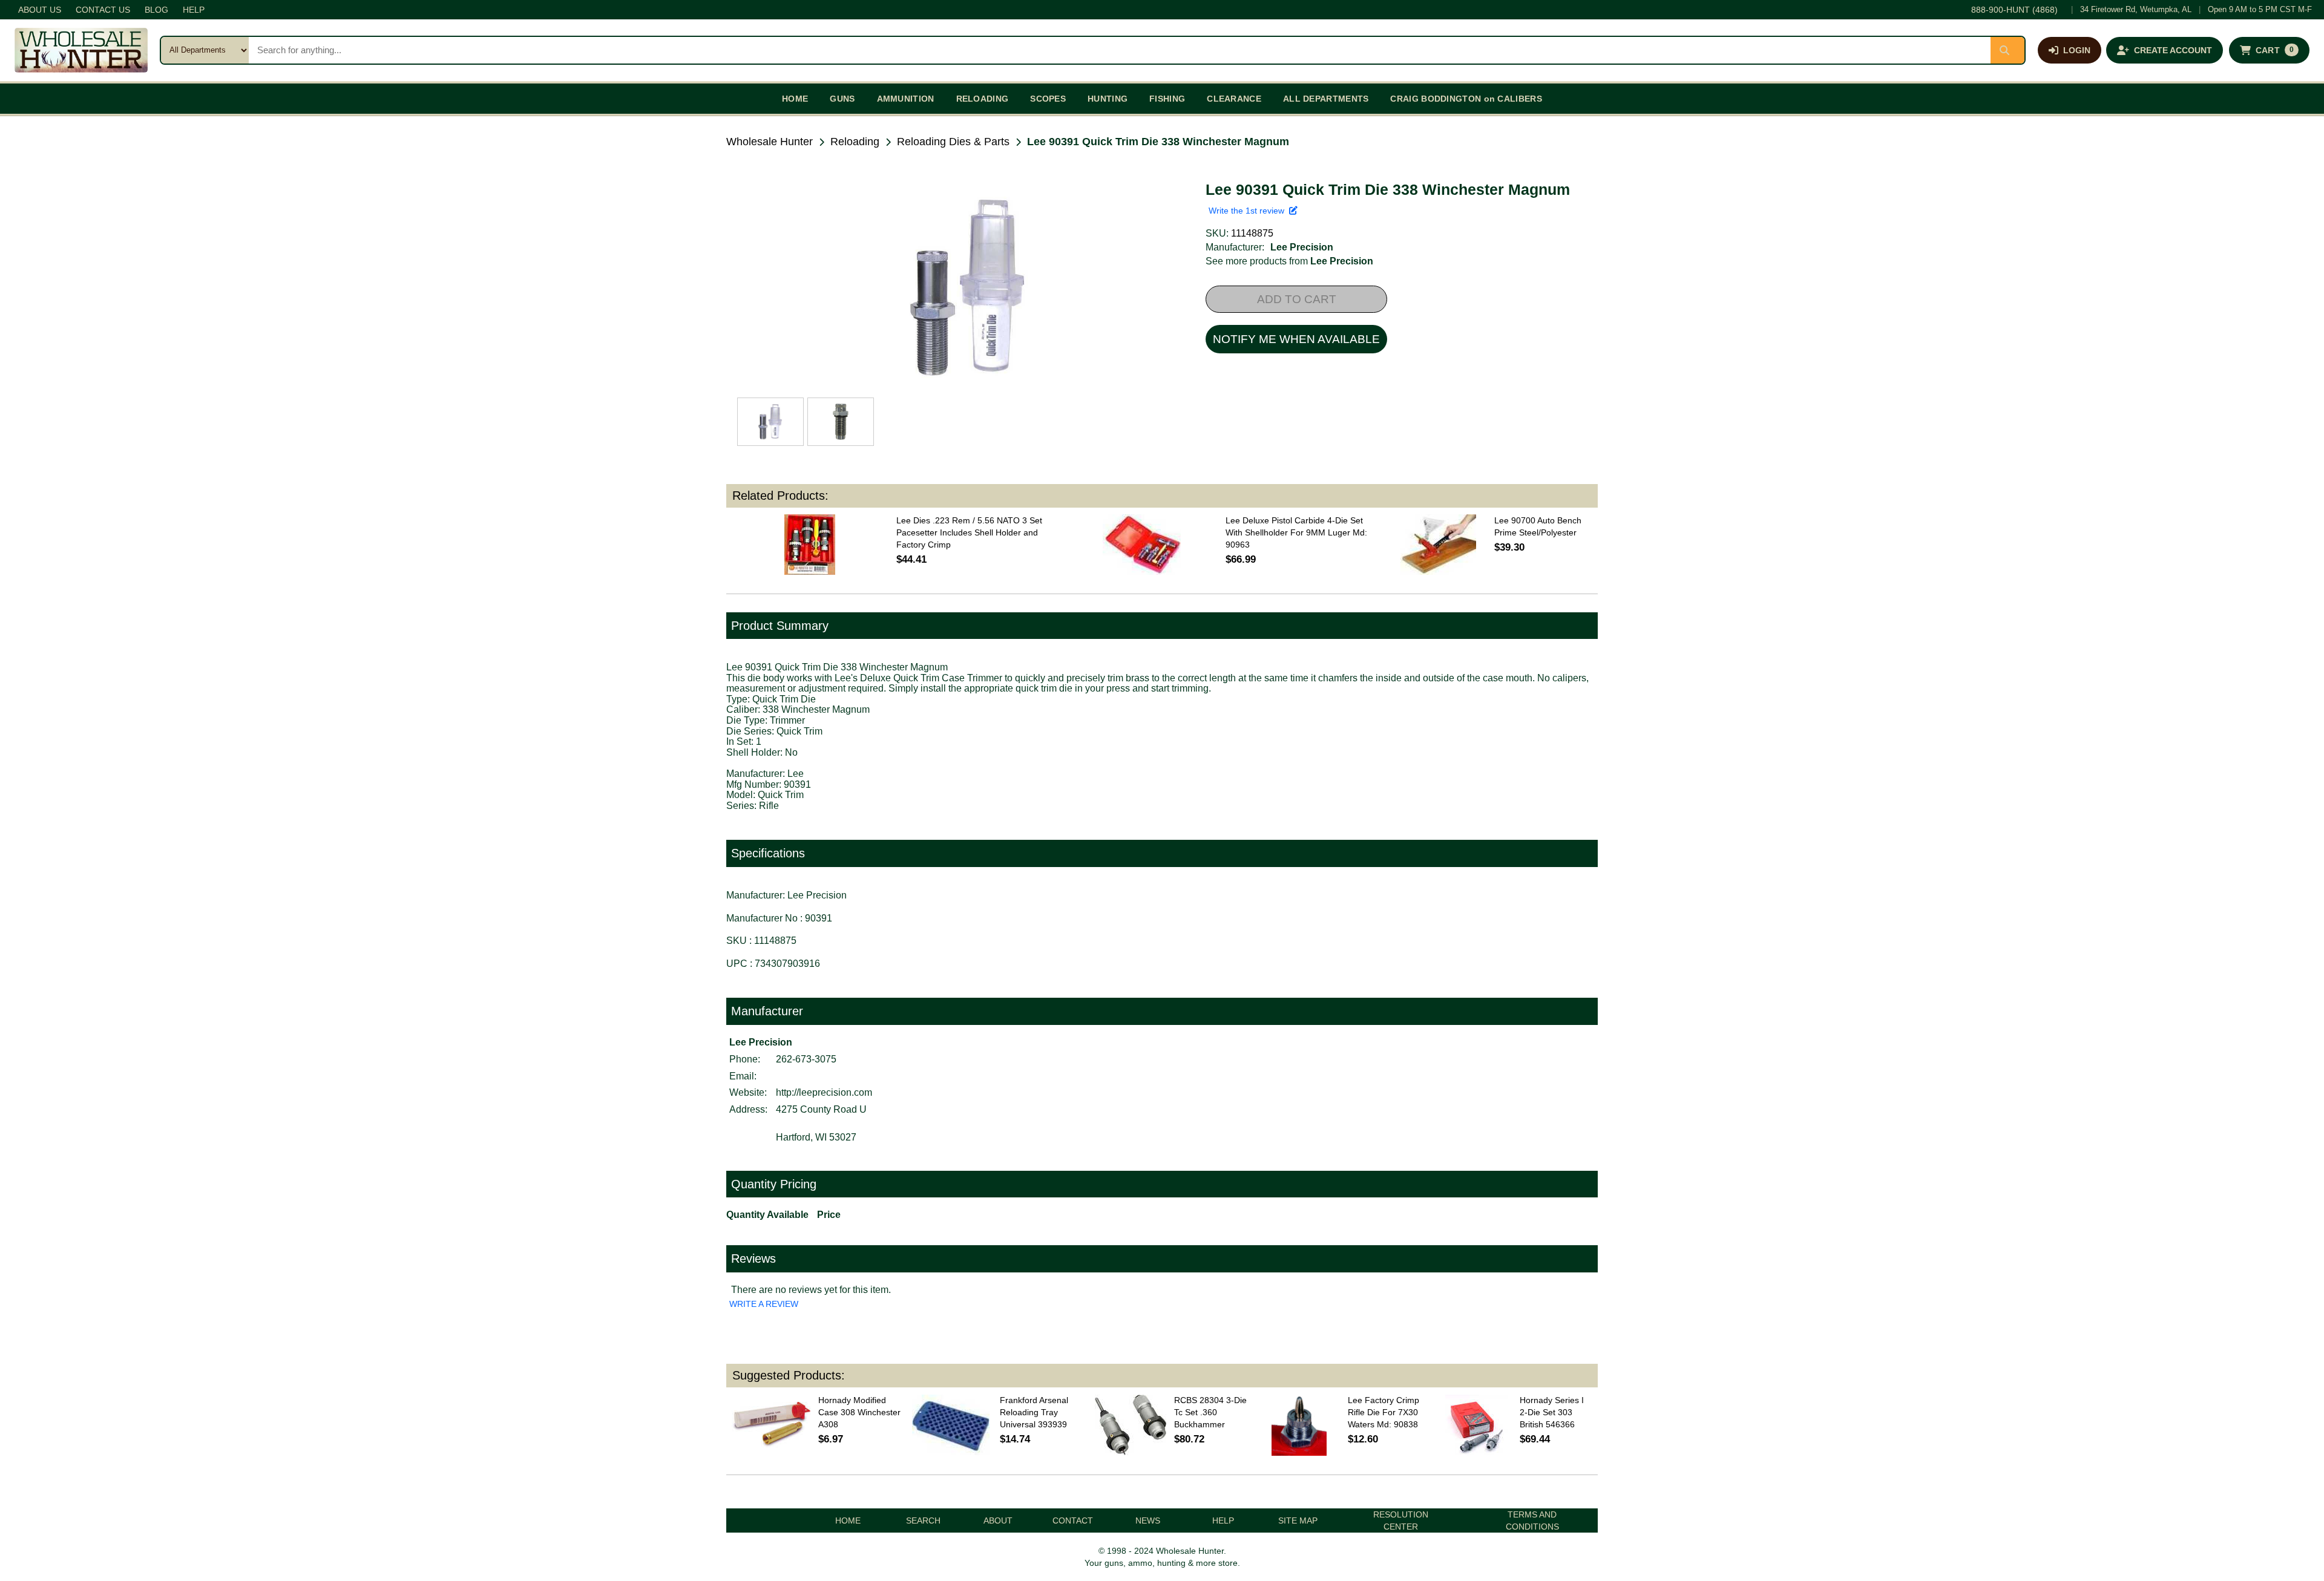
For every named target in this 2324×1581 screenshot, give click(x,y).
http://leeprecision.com (824, 1092)
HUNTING (1108, 99)
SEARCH (923, 1520)
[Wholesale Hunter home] (81, 50)
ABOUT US (40, 10)
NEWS (1148, 1520)
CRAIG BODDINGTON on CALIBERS (1466, 99)
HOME (795, 99)
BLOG (156, 10)
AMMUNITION (906, 99)
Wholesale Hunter (770, 142)
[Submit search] (2007, 50)
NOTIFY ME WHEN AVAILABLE (1296, 339)
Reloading (855, 142)
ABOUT (998, 1520)
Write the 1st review (1249, 211)
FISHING (1167, 99)
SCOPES (1048, 99)
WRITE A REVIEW (764, 1304)
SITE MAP (1298, 1520)
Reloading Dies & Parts (953, 142)
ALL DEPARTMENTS (1326, 99)
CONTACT (1073, 1520)
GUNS (842, 99)
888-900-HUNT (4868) (2014, 10)
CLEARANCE (1234, 99)
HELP (194, 10)
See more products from (1289, 261)
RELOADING (983, 99)
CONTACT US (103, 10)
